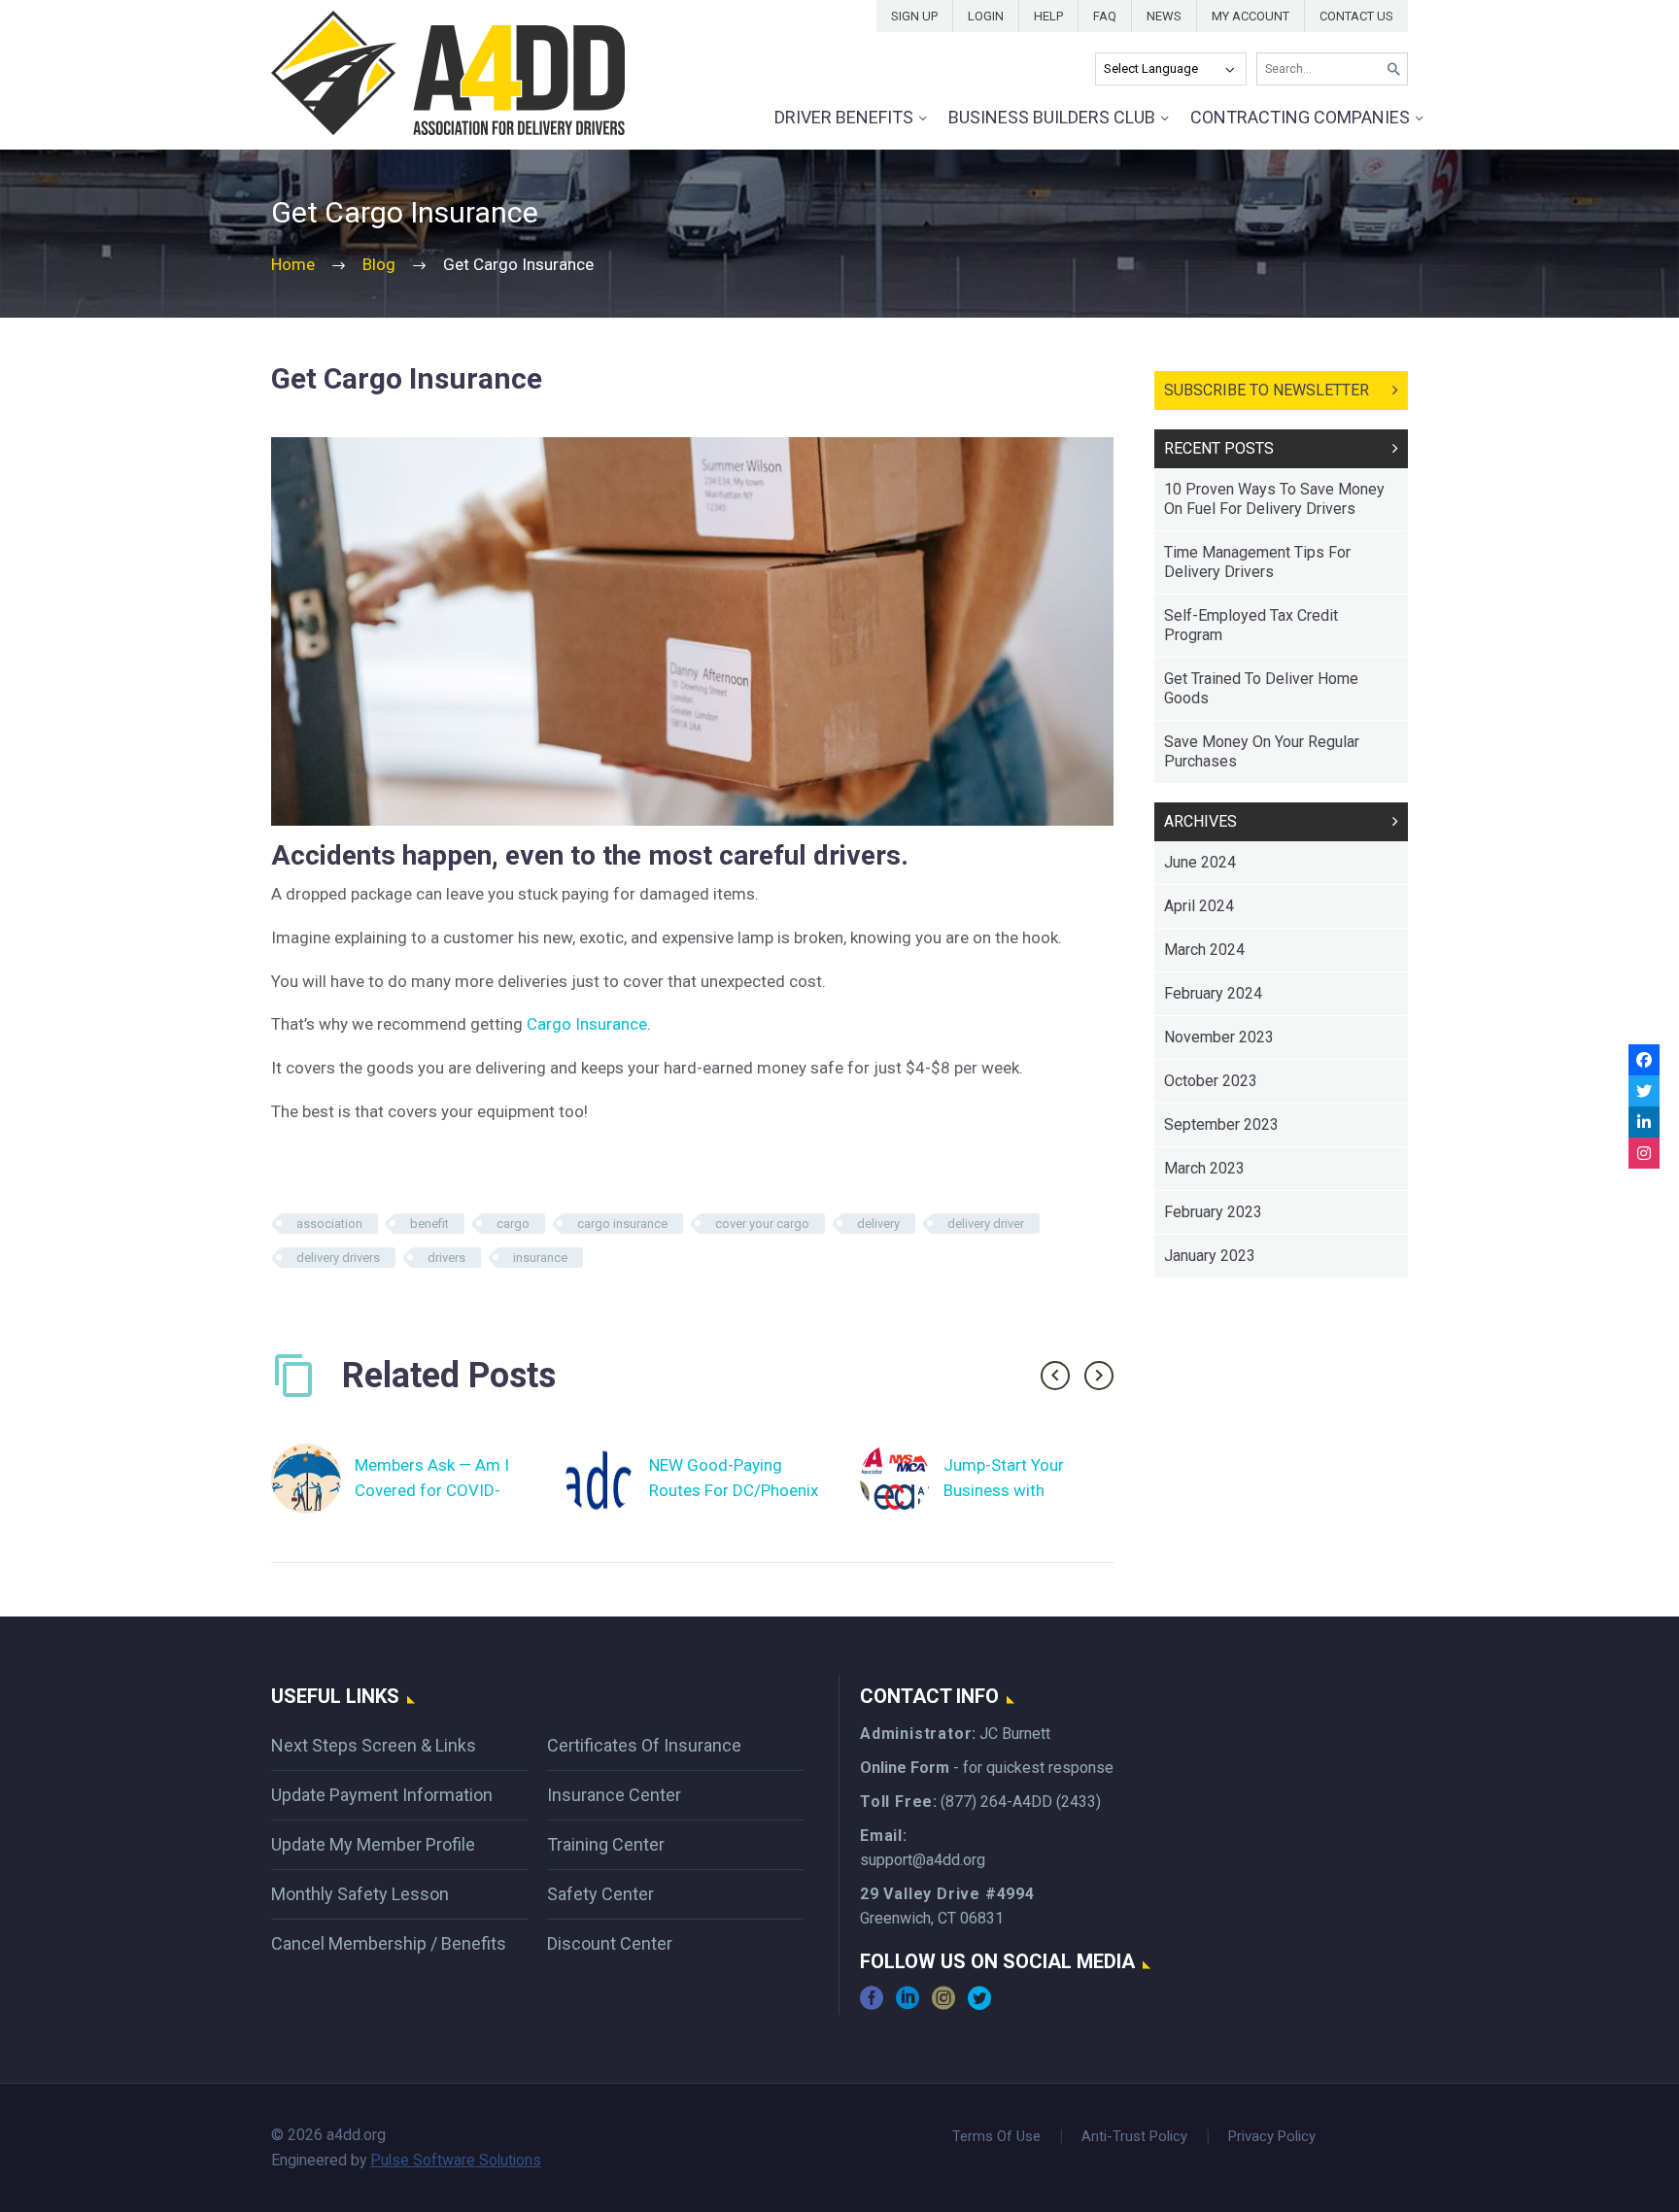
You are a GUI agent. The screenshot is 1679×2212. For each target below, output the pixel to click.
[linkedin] (908, 2005)
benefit (429, 1224)
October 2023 (1211, 1081)
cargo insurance (622, 1224)
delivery (878, 1224)
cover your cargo (762, 1224)
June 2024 (1200, 862)
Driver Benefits (844, 117)
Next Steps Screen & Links (374, 1745)
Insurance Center (614, 1795)
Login (986, 16)
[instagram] (943, 2005)
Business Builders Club (1052, 117)
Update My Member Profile (373, 1844)
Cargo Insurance (587, 1024)
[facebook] (872, 2005)
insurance (540, 1258)
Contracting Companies (1300, 117)
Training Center (606, 1844)
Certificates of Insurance (644, 1745)
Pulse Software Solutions (456, 2160)
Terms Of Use (996, 2137)
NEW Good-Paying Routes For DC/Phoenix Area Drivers (734, 1490)
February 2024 (1213, 993)
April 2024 (1199, 906)
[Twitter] (1644, 1091)
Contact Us (1356, 16)
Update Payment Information (382, 1795)
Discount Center (610, 1943)
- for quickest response (987, 1768)
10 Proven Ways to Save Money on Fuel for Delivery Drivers (1274, 499)
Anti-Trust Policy (1134, 2137)
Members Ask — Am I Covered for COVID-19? (432, 1490)
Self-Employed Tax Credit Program (1251, 625)
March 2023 (1204, 1168)
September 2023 (1221, 1124)
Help (1048, 16)
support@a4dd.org (923, 1860)
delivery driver (986, 1224)
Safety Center (600, 1894)
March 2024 (1204, 950)
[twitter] (979, 2005)
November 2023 (1219, 1037)
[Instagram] (1644, 1153)
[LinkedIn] (1644, 1122)
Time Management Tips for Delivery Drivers (1257, 562)
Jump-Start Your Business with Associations (1004, 1490)
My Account (1251, 16)
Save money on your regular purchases (1262, 751)
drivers (446, 1258)
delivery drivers (338, 1258)
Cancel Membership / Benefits (389, 1943)
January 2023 (1210, 1256)
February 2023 (1213, 1212)
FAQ (1105, 16)
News (1164, 16)
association (329, 1224)
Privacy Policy (1272, 2137)
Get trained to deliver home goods (1261, 688)
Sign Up (914, 16)
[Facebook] (1644, 1060)
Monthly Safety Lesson (360, 1894)
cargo (513, 1224)
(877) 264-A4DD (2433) (1021, 1802)
